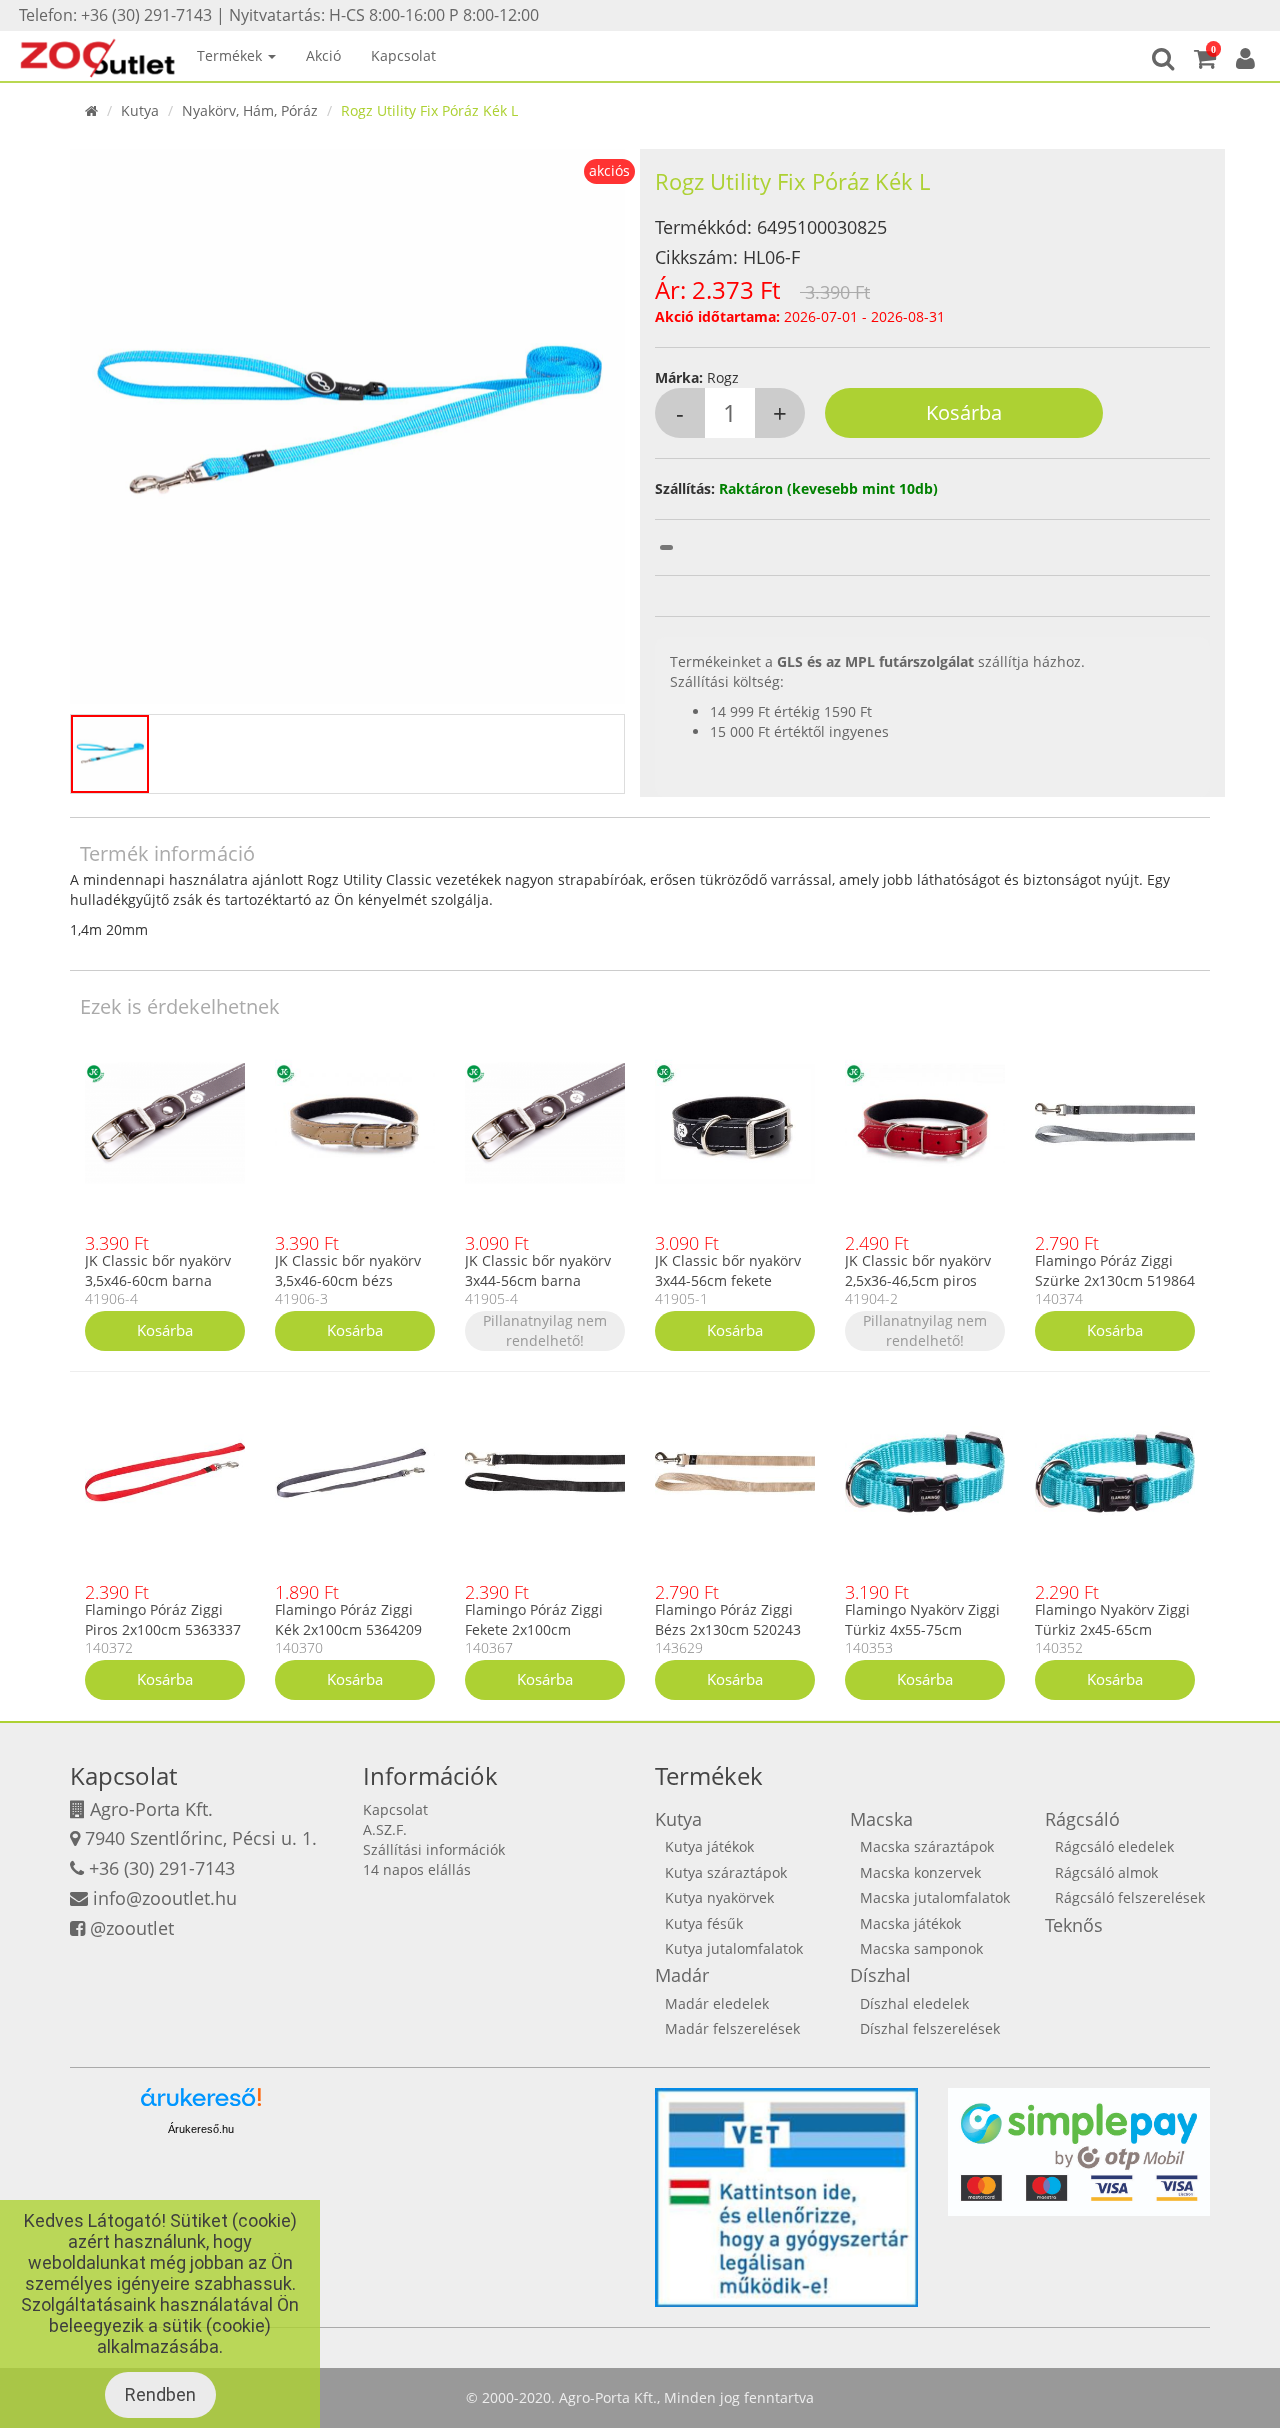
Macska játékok (910, 1923)
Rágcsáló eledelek (1114, 1846)
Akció (323, 55)
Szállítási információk (434, 1849)
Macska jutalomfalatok (935, 1897)
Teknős (1074, 1925)
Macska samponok (921, 1948)
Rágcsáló (1082, 1819)
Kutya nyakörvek (719, 1897)
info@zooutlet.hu (165, 1898)
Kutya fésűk (704, 1923)
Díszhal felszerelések (930, 2028)
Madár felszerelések (732, 2028)
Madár (682, 1975)
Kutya (140, 110)
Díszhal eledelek (914, 2003)
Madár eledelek (717, 2003)
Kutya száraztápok (726, 1872)
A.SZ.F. (385, 1829)
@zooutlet (132, 1928)
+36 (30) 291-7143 (162, 1868)
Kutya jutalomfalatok (734, 1948)
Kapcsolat (403, 55)
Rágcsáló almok (1106, 1872)
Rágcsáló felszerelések (1130, 1897)
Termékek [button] (231, 55)
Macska (881, 1819)
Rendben (160, 2394)
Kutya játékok (709, 1846)
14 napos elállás (417, 1869)
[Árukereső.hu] (201, 2104)
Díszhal (880, 1975)
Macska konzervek (920, 1872)
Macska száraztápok (927, 1846)
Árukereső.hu (201, 2129)
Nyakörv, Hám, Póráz (250, 110)
